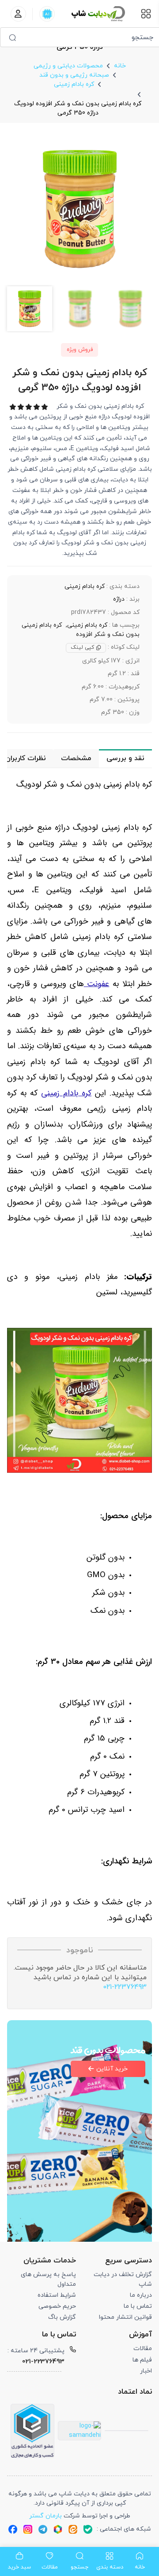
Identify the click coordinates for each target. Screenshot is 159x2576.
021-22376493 (125, 1987)
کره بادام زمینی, (87, 625)
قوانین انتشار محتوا (125, 2317)
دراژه (119, 599)
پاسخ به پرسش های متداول (48, 2279)
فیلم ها (142, 2360)
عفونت (97, 984)
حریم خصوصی (57, 2306)
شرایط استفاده (57, 2295)
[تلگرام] (43, 2529)
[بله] (88, 2529)
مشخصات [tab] (76, 758)
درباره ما (141, 2295)
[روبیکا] (58, 2529)
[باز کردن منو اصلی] (146, 14)
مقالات (143, 2349)
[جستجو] (12, 37)
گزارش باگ (62, 2317)
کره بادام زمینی (85, 586)
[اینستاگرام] (28, 2529)
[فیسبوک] (13, 2529)
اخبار (146, 2371)
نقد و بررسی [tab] (125, 758)
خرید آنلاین (112, 2069)
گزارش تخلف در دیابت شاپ (123, 2279)
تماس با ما (138, 2306)
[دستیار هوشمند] (47, 14)
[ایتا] (73, 2529)
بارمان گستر (45, 2516)
